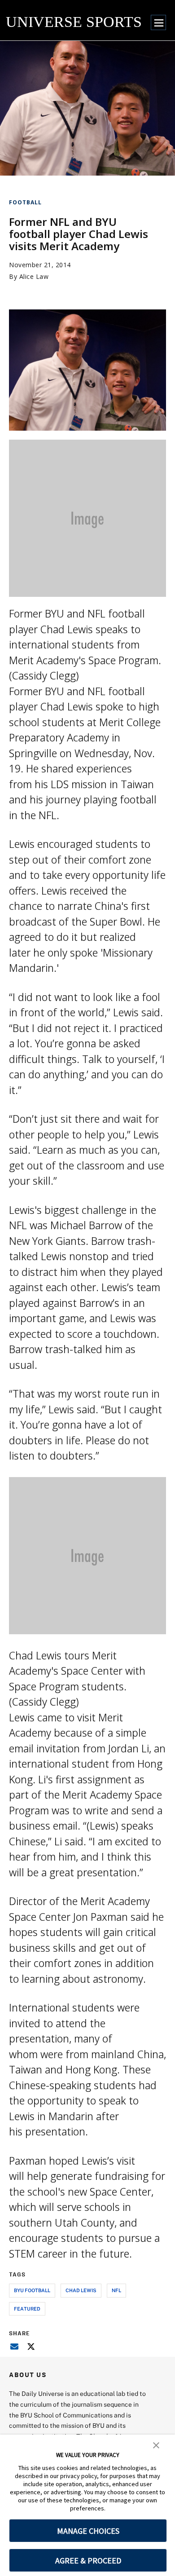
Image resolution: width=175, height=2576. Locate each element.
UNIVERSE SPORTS (74, 22)
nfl (116, 2290)
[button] (156, 2444)
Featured (27, 2309)
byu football (32, 2290)
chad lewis (81, 2290)
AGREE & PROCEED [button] (88, 2561)
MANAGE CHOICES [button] (88, 2531)
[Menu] (158, 22)
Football (25, 202)
